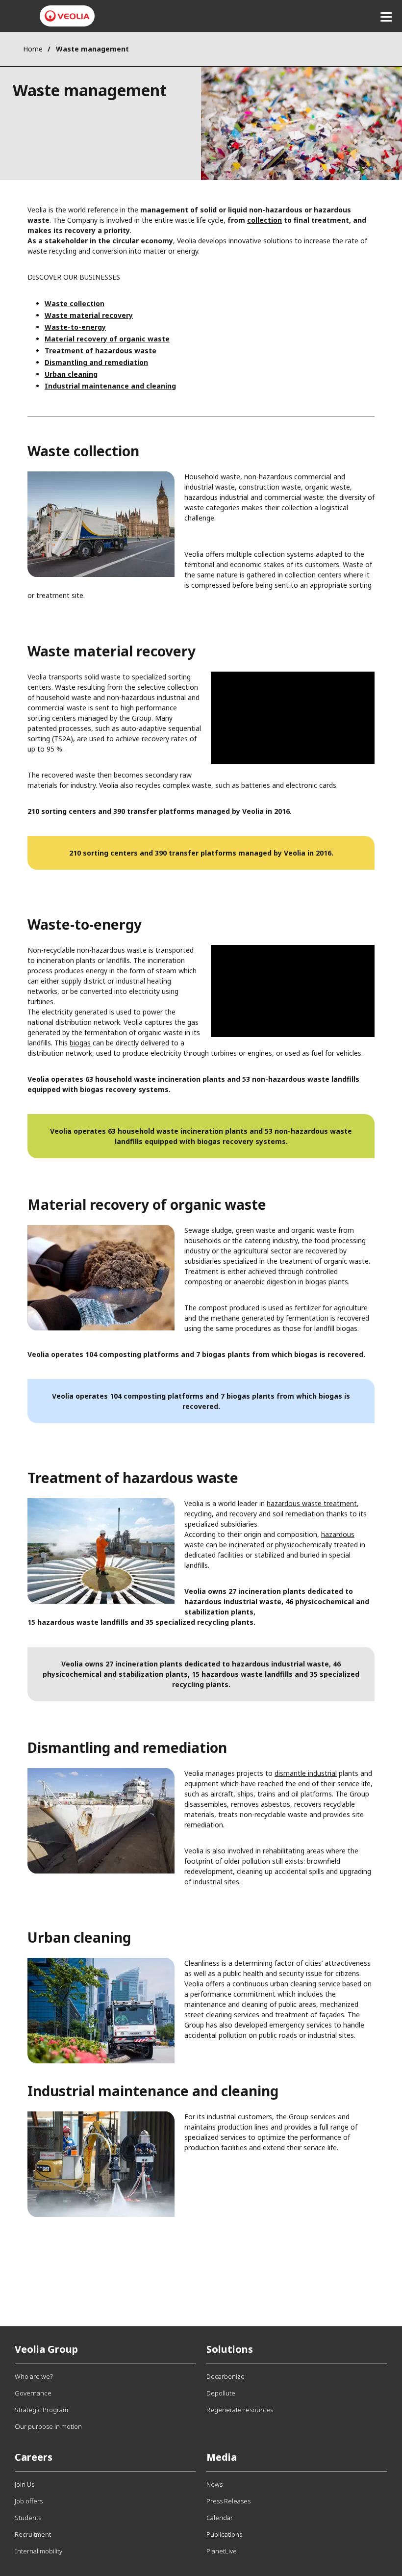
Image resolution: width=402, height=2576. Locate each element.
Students (28, 2518)
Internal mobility (38, 2551)
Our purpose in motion (48, 2426)
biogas (80, 1043)
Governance (33, 2393)
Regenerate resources (240, 2410)
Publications (224, 2534)
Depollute (221, 2393)
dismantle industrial (306, 1773)
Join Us (25, 2484)
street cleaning (208, 2015)
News (214, 2484)
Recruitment (33, 2534)
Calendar (220, 2518)
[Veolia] (67, 16)
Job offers (29, 2501)
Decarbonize (226, 2376)
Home (33, 49)
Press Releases (228, 2501)
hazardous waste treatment (312, 1503)
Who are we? (34, 2376)
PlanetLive (222, 2551)
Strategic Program (41, 2410)
